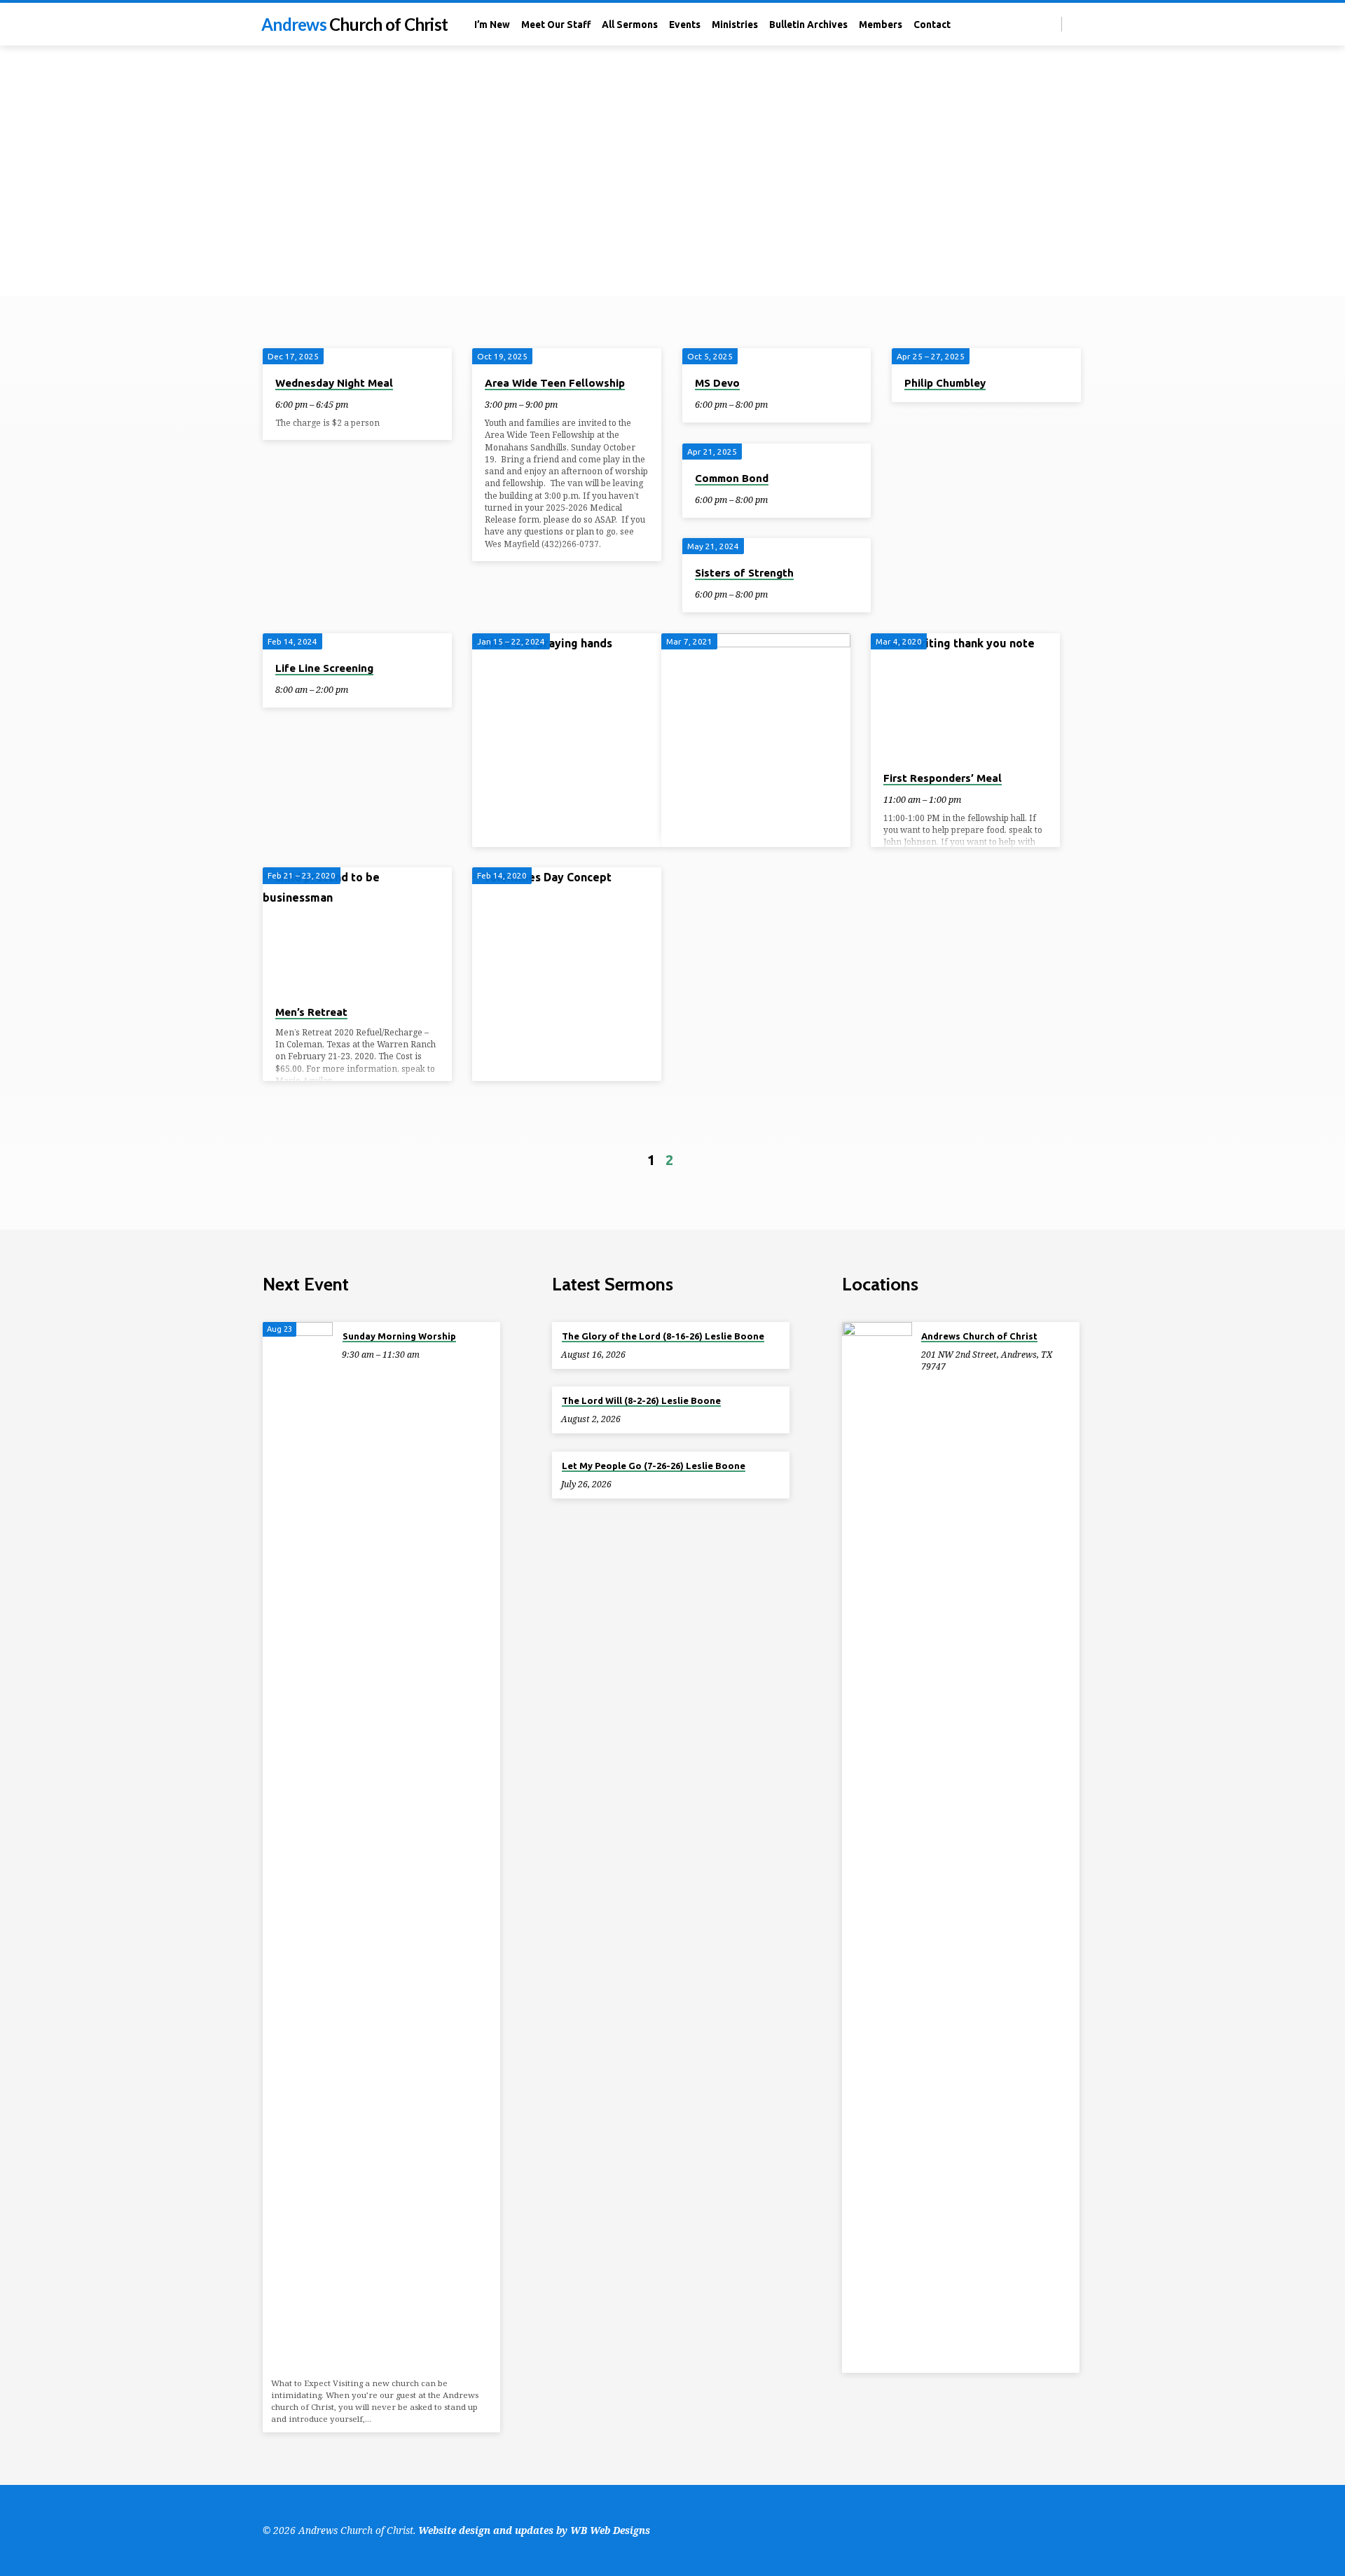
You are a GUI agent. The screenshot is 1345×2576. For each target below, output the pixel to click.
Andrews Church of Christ (979, 1336)
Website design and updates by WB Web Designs (534, 2530)
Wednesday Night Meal (334, 383)
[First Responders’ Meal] (965, 696)
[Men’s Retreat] (357, 930)
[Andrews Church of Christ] (877, 1847)
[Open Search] (1050, 24)
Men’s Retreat (311, 1012)
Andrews (354, 24)
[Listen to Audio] (638, 1354)
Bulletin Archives (808, 25)
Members (881, 25)
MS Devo (717, 383)
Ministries (735, 25)
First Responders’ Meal (943, 778)
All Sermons (630, 25)
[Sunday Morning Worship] (298, 1847)
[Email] (1076, 23)
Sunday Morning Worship (399, 1336)
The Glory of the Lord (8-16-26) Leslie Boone (663, 1336)
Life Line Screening (324, 668)
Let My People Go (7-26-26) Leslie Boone (654, 1466)
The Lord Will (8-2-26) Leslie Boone (641, 1400)
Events (685, 25)
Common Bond (732, 478)
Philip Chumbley (945, 383)
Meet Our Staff (556, 25)
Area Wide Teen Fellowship (555, 383)
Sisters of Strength (744, 573)
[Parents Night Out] (567, 1009)
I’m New (492, 25)
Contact (932, 25)
